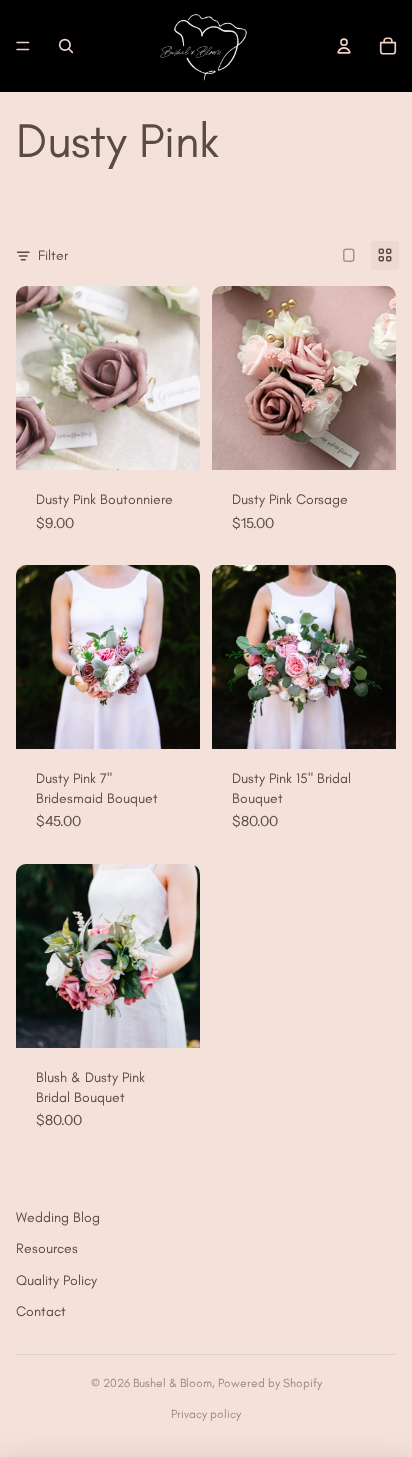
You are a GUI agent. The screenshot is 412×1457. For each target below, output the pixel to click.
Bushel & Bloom (172, 1383)
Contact (41, 1311)
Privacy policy (206, 1414)
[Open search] (66, 46)
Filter (53, 255)
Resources (47, 1248)
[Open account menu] (344, 46)
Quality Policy (56, 1280)
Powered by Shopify (270, 1383)
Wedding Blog (58, 1217)
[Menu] (23, 46)
